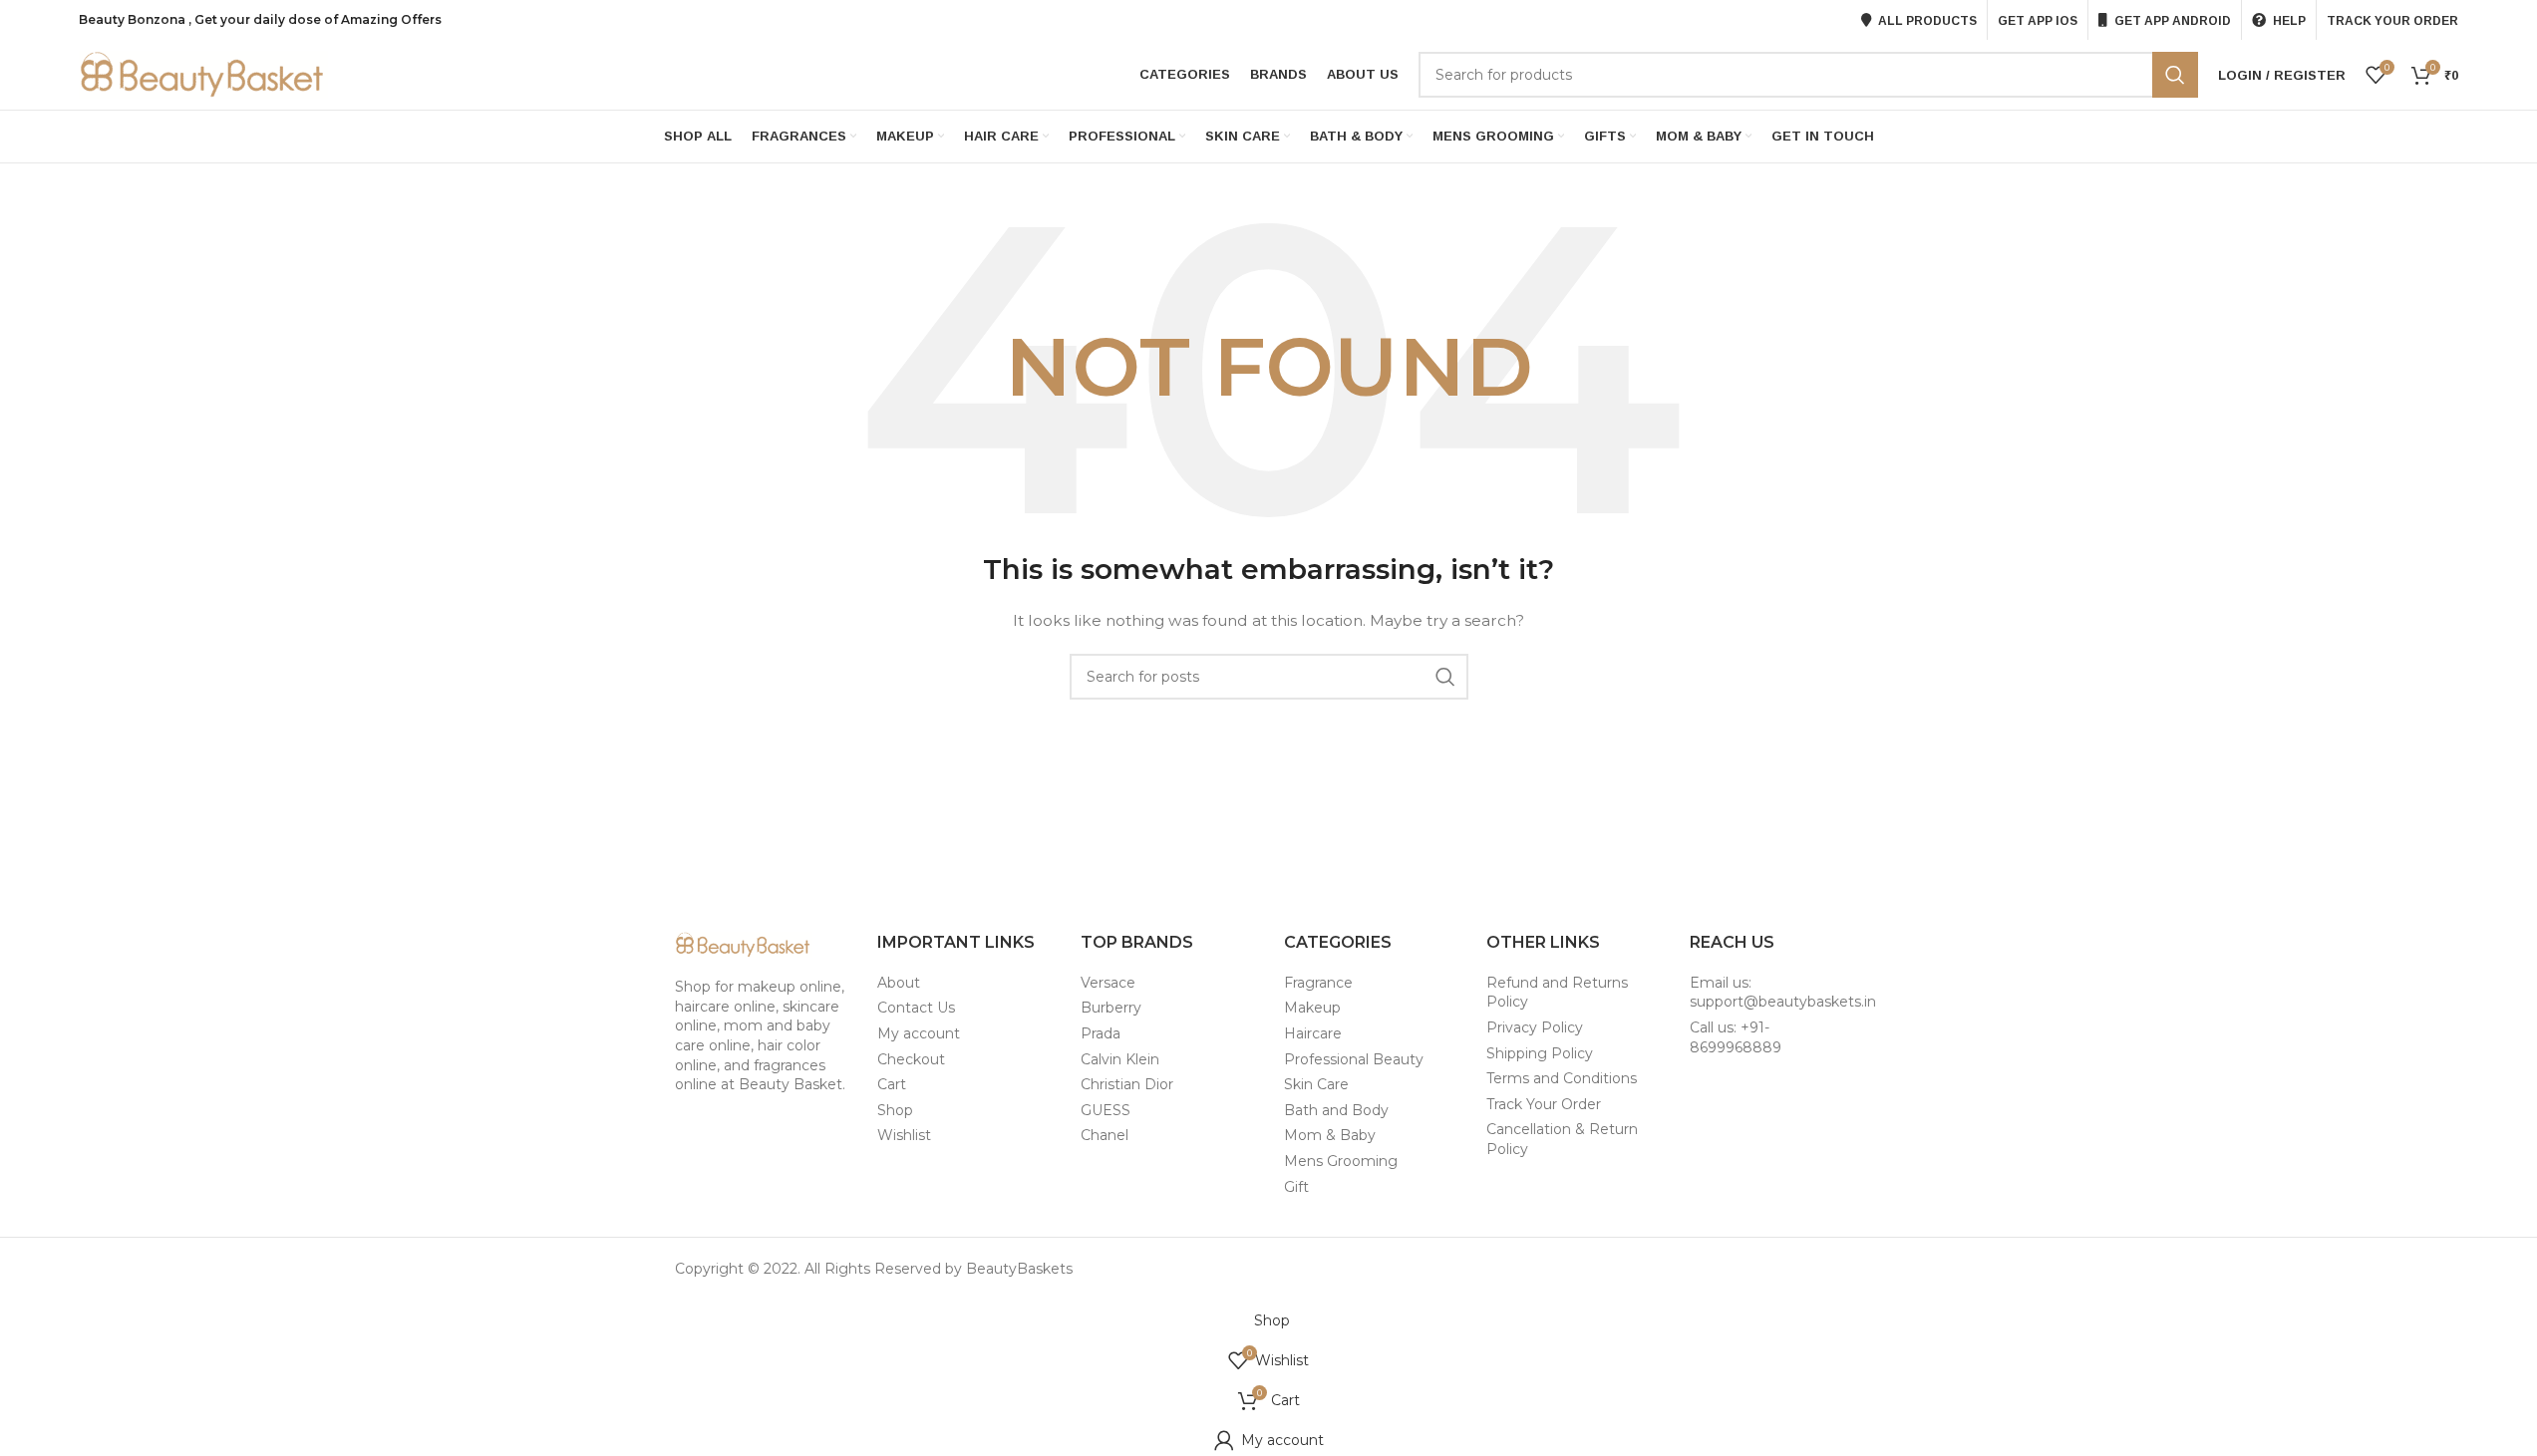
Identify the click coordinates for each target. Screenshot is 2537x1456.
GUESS (1106, 1110)
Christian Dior (1127, 1084)
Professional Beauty (1354, 1059)
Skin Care (1316, 1084)
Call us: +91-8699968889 (1736, 1037)
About (899, 983)
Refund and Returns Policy (1557, 993)
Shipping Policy (1540, 1053)
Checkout (911, 1059)
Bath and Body (1336, 1110)
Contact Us (916, 1008)
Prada (1101, 1033)
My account (919, 1033)
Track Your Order (1544, 1104)
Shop (895, 1110)
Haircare (1313, 1033)
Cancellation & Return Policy (1562, 1139)
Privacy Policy (1535, 1027)
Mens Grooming (1341, 1161)
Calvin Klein (1120, 1059)
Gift (1296, 1187)
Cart (892, 1084)
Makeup (1312, 1008)
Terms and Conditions (1562, 1078)
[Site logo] (203, 74)
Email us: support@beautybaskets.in (1783, 993)
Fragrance (1318, 983)
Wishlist (904, 1135)
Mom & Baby (1330, 1135)
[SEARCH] (2175, 75)
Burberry (1111, 1008)
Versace (1108, 983)
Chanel (1105, 1135)
